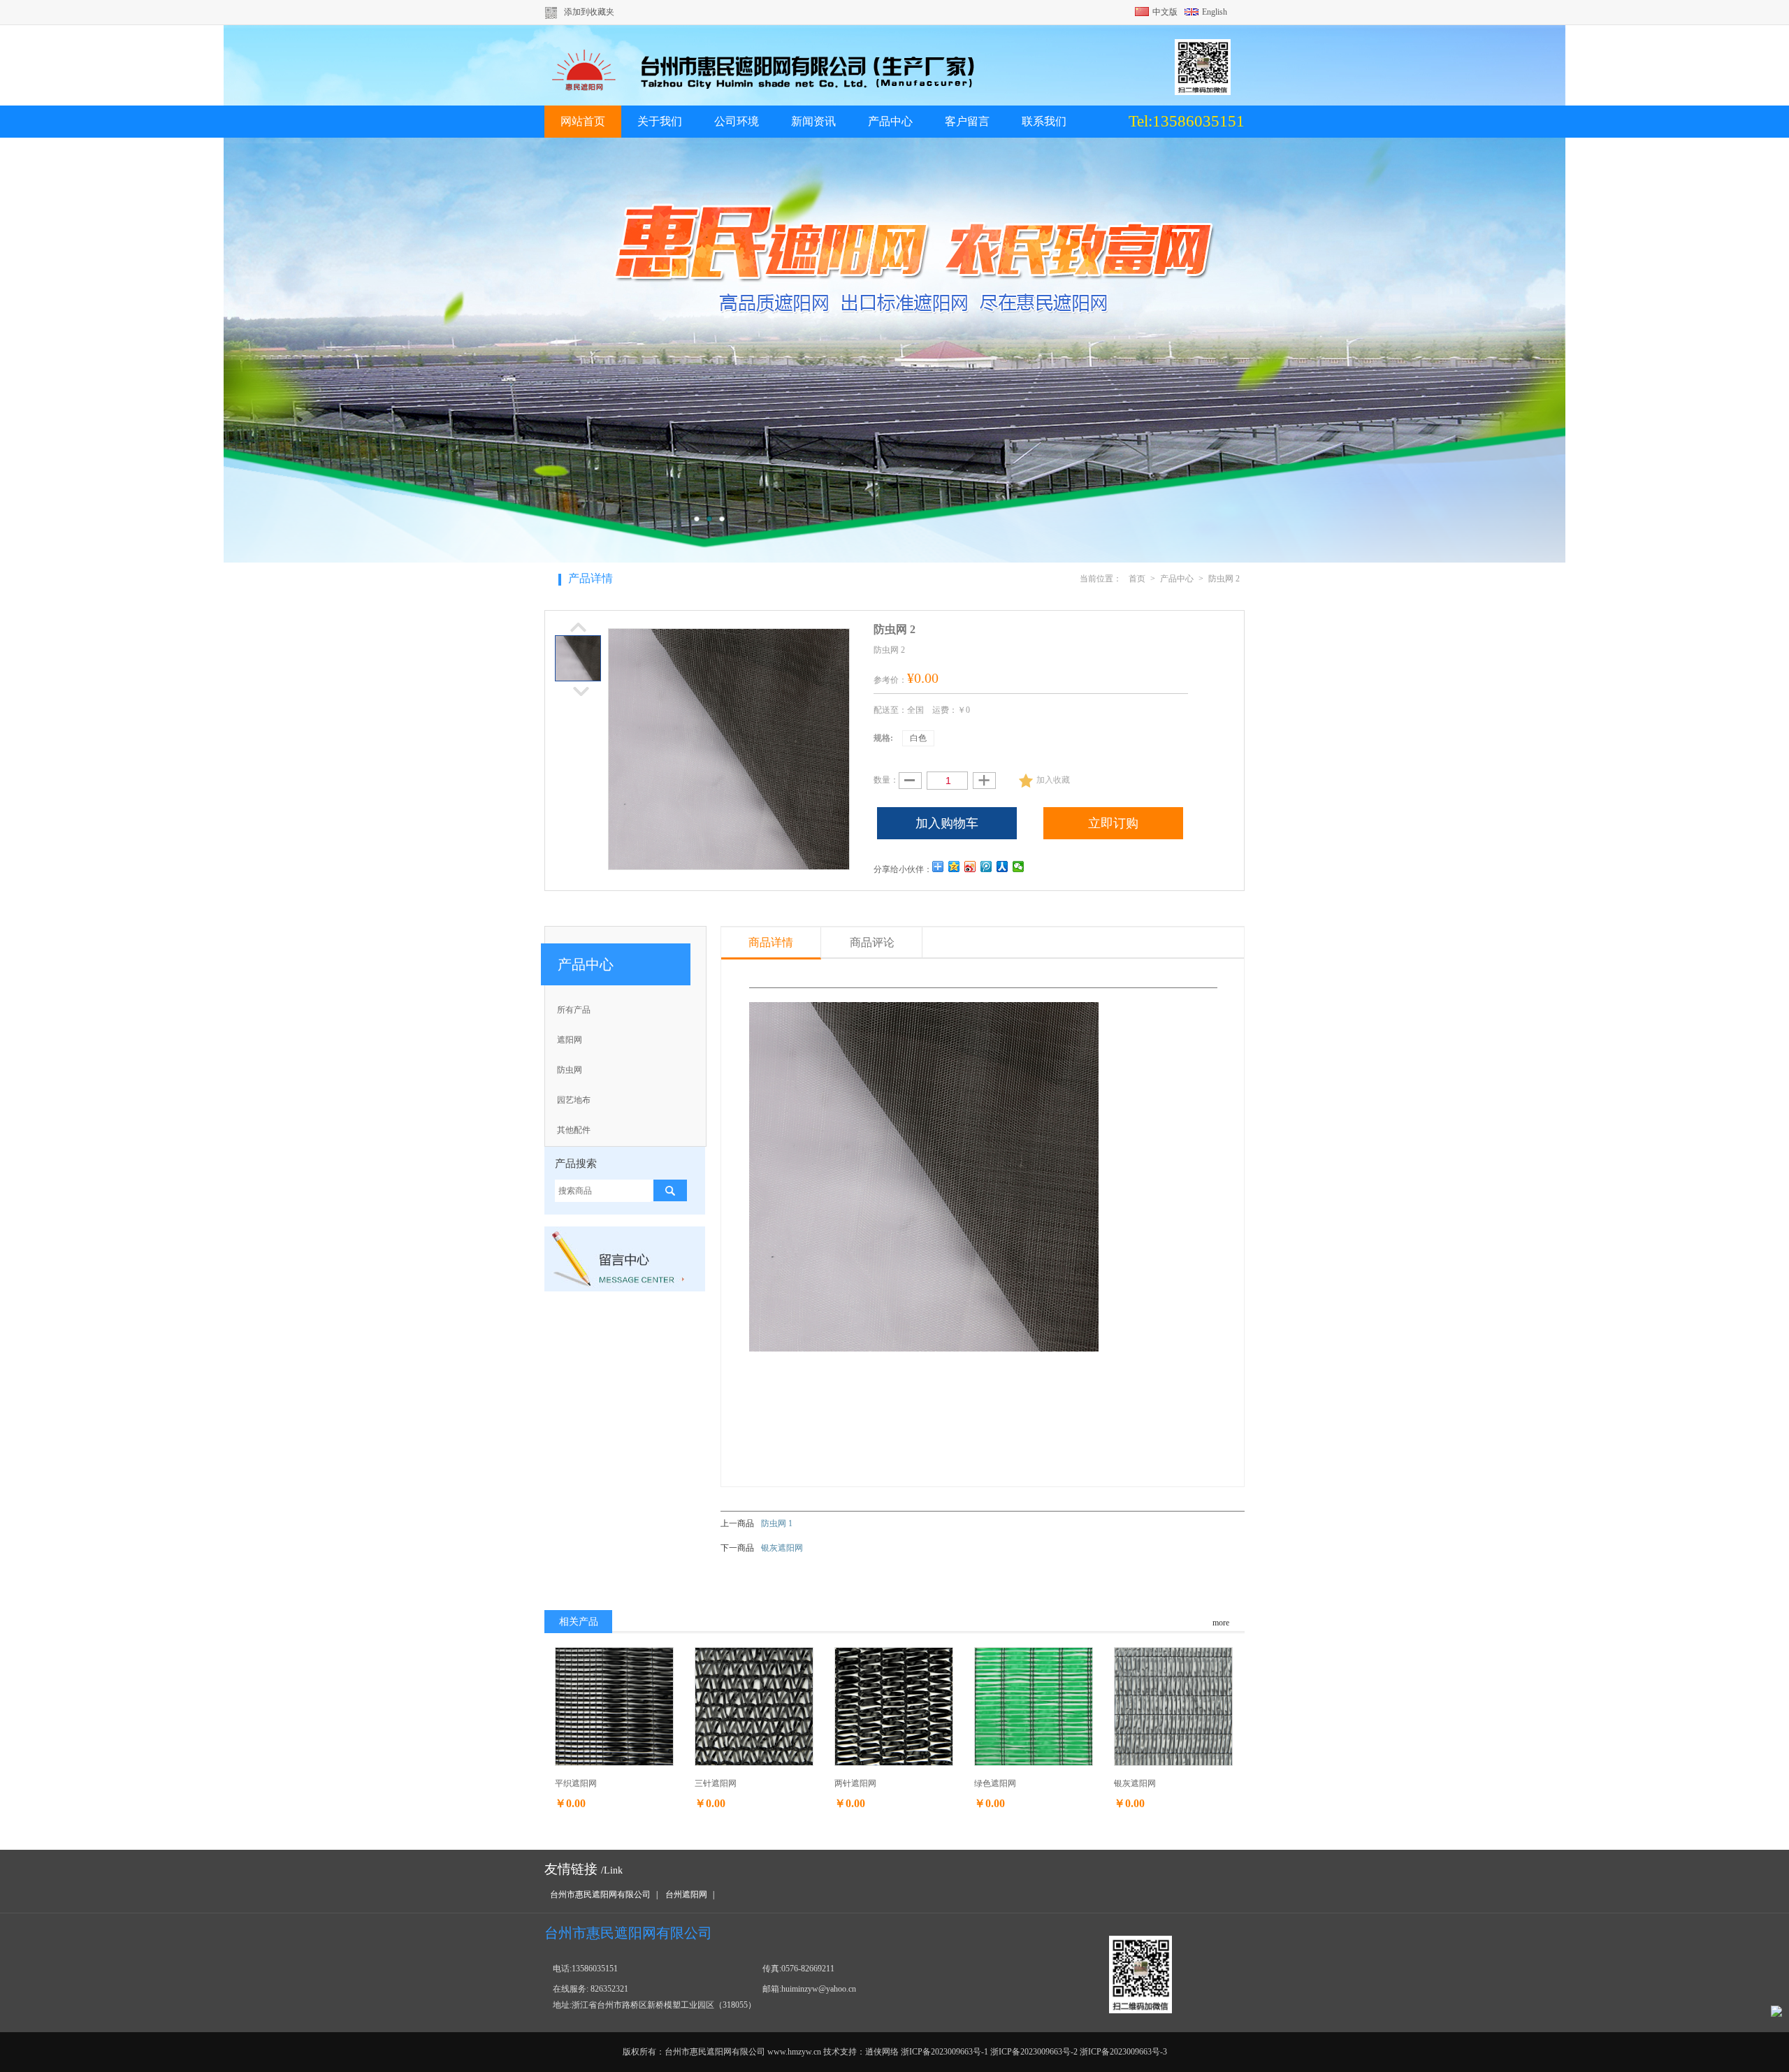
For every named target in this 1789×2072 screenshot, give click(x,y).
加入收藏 (1053, 780)
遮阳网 (570, 1040)
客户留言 (967, 121)
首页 (1137, 579)
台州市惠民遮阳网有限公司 (600, 1894)
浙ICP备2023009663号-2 (1034, 2052)
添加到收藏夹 (589, 12)
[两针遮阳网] (894, 1706)
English (1215, 12)
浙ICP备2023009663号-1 (944, 2052)
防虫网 (570, 1070)
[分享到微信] (1019, 867)
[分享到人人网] (1002, 867)
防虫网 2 (1224, 579)
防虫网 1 (777, 1523)
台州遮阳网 (686, 1894)
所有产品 (574, 1010)
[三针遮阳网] (754, 1706)
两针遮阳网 (855, 1783)
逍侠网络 (882, 2052)
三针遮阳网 (716, 1783)
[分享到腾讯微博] (986, 867)
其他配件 (574, 1130)
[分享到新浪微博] (970, 867)
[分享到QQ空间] (954, 867)
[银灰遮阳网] (1173, 1706)
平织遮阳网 (576, 1783)
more (1221, 1623)
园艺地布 (574, 1100)
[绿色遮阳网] (1034, 1706)
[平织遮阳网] (614, 1706)
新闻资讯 (813, 121)
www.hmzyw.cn (794, 2052)
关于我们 (660, 121)
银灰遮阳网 (782, 1548)
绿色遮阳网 (995, 1783)
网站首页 (583, 121)
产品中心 (890, 121)
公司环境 (737, 121)
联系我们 (1044, 121)
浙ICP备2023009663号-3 (1123, 2052)
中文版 (1165, 12)
